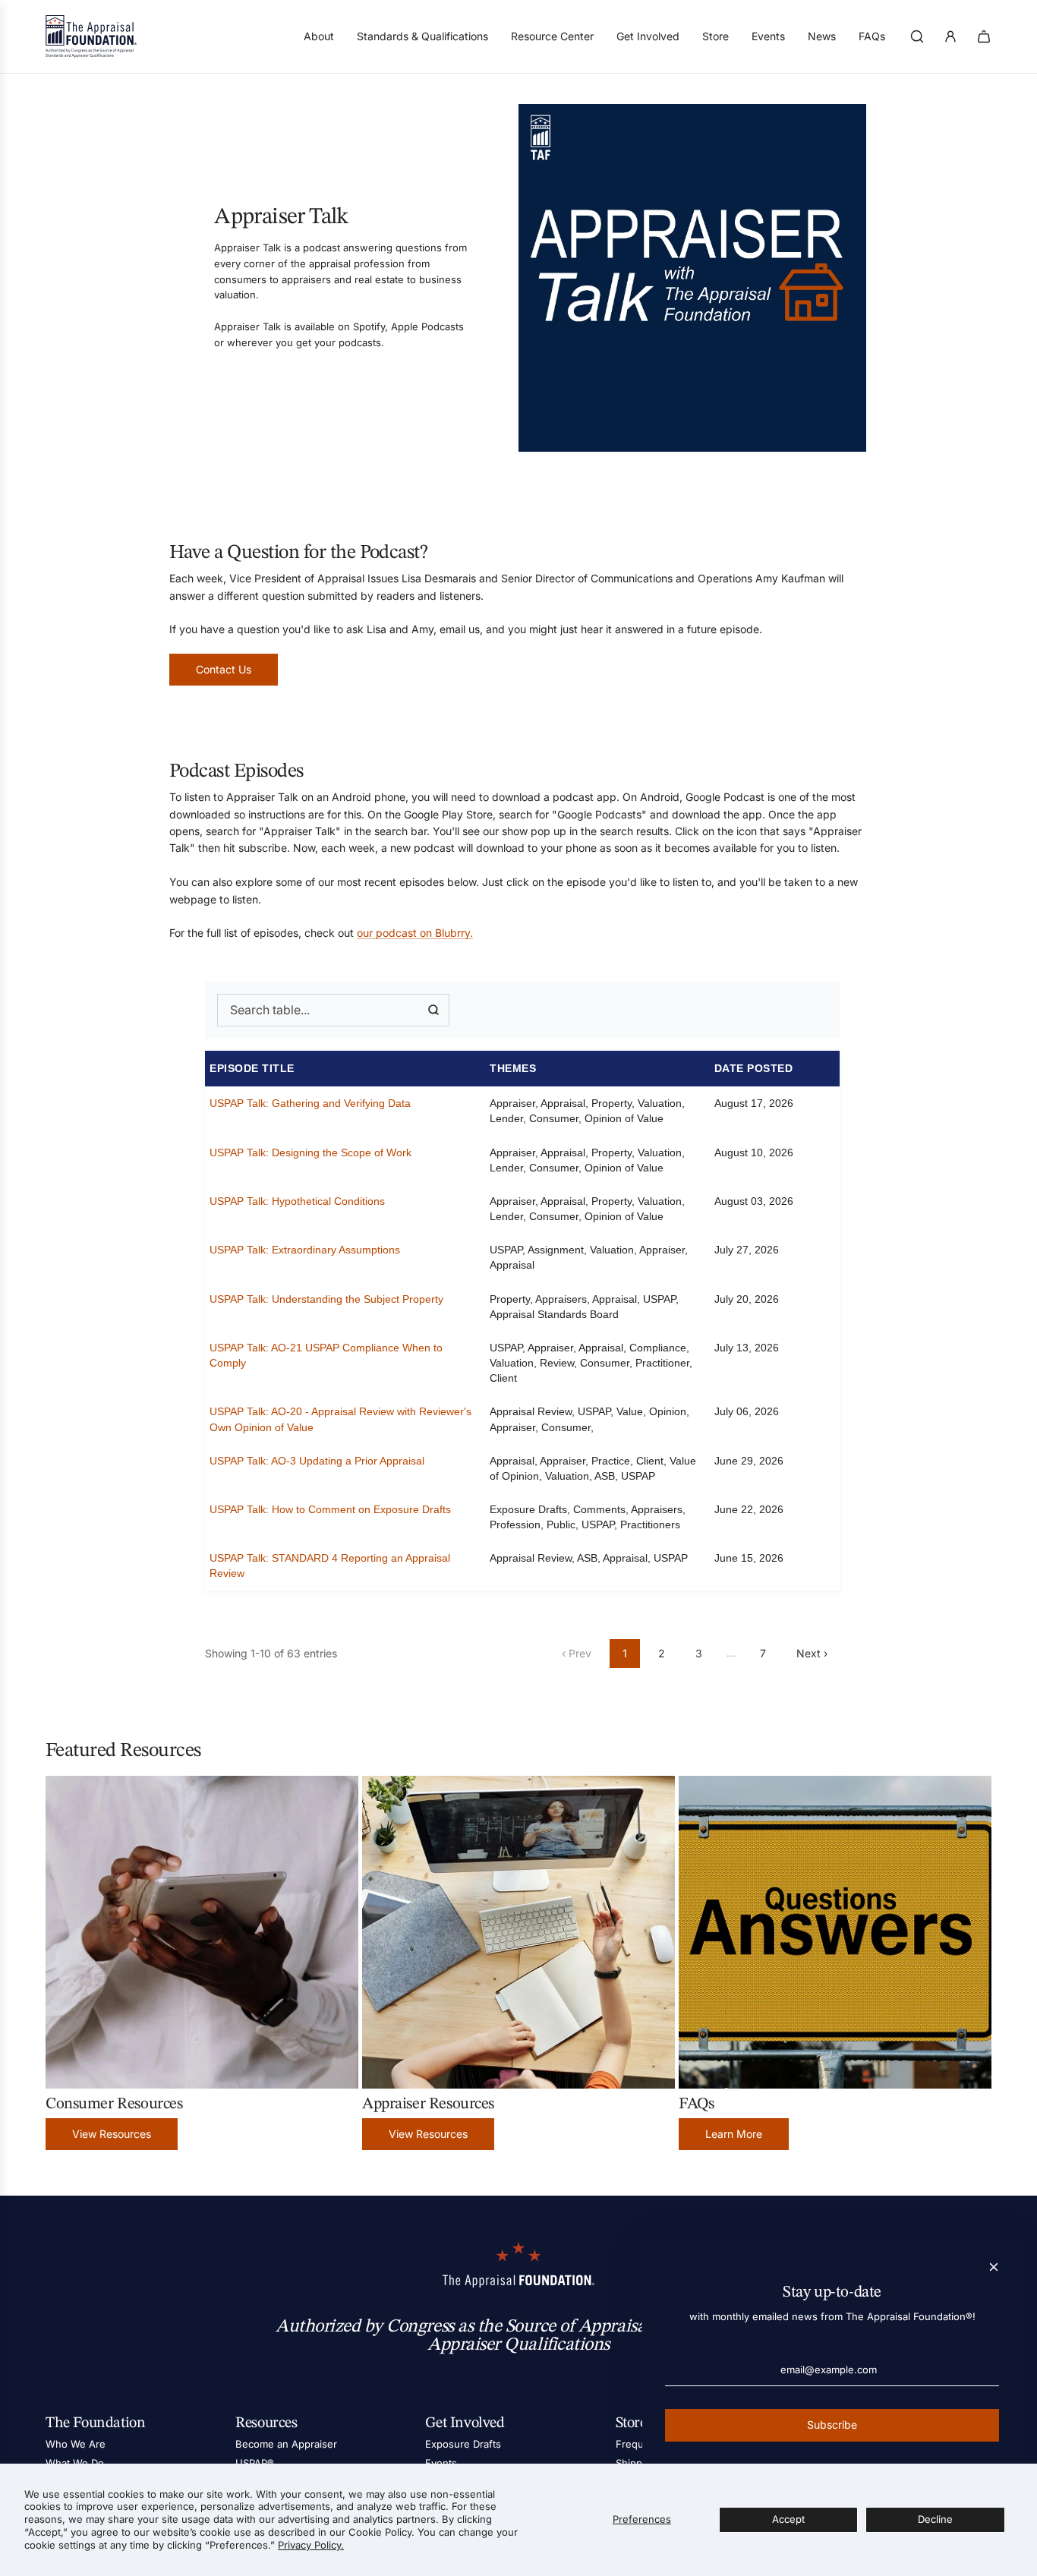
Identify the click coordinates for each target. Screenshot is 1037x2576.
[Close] (994, 2267)
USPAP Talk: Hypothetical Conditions (297, 1201)
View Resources (112, 2134)
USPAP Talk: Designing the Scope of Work (310, 1152)
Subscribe (832, 2425)
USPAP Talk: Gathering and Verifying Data (310, 1103)
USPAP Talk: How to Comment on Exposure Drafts (330, 1509)
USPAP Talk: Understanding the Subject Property (326, 1299)
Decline (935, 2519)
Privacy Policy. (311, 2545)
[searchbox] (333, 1011)
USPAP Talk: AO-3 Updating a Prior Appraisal (317, 1461)
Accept (788, 2519)
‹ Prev (577, 1653)
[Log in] (950, 36)
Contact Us (224, 669)
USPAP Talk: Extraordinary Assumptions (305, 1250)
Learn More (734, 2134)
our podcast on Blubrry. (415, 933)
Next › (812, 1653)
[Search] (917, 36)
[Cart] (984, 36)
